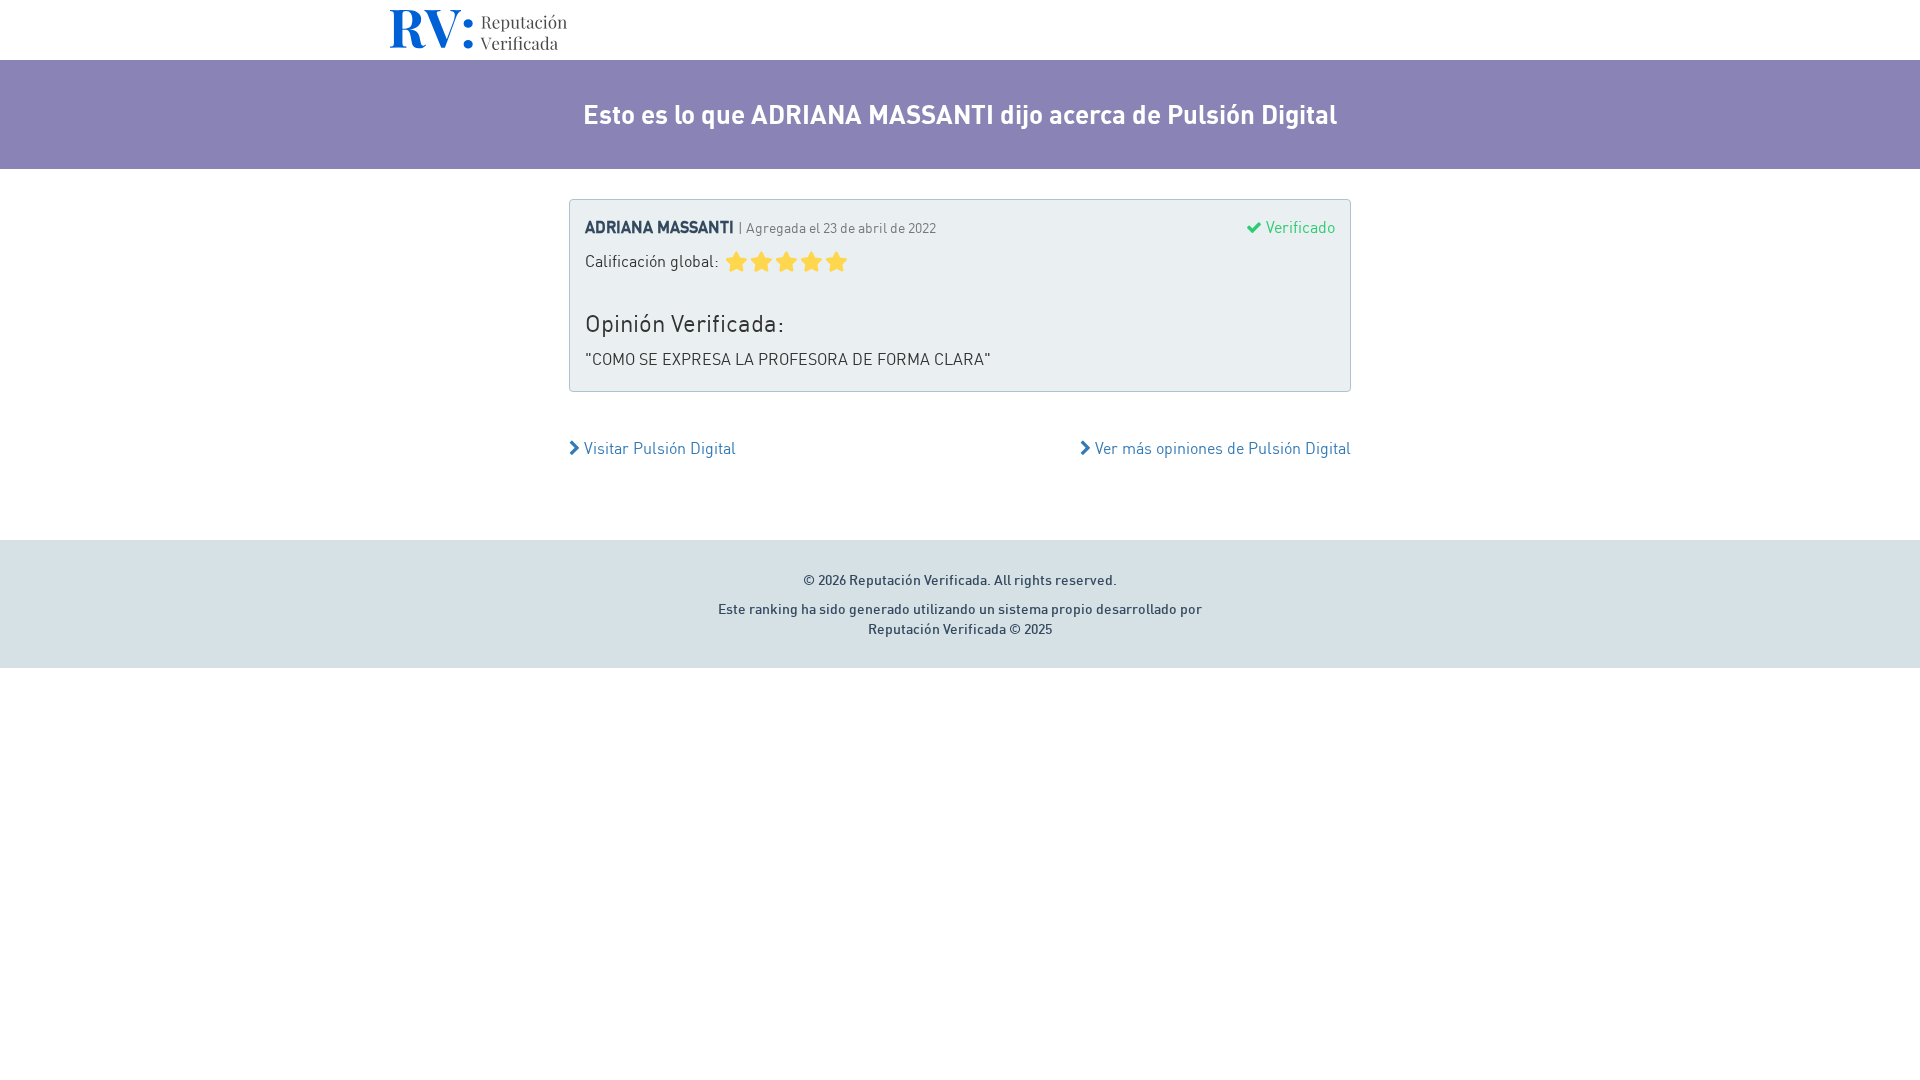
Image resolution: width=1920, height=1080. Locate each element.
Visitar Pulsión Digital (658, 448)
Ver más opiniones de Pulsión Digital (1221, 448)
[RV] (478, 35)
